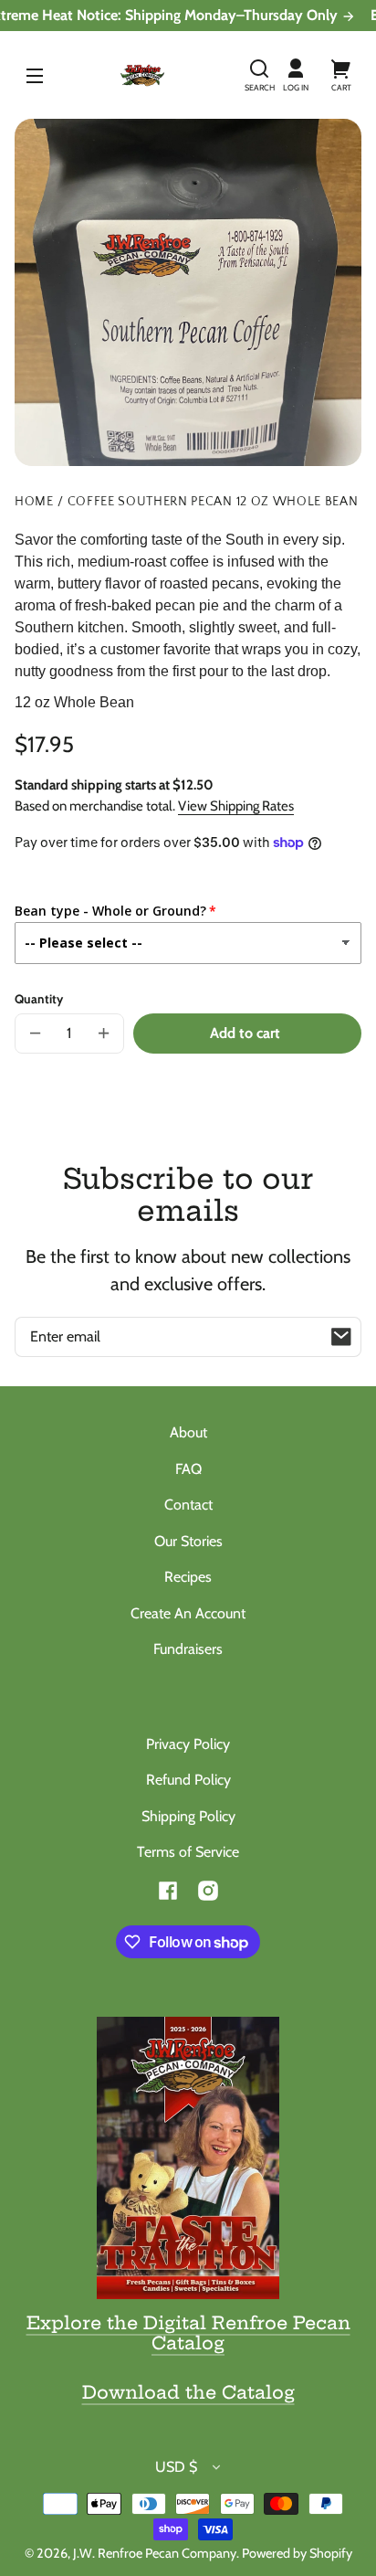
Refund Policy (188, 1780)
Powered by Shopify (297, 2553)
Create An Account (188, 1613)
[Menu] (35, 75)
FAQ (188, 1469)
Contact (188, 1505)
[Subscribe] (341, 1337)
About (188, 1432)
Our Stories (188, 1541)
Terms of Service (188, 1852)
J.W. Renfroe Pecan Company (155, 2553)
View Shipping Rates (236, 806)
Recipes (188, 1577)
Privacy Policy (188, 1744)
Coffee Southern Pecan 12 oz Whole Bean (213, 502)
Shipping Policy (188, 1816)
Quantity (39, 999)
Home (34, 502)
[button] (259, 75)
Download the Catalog (188, 2392)
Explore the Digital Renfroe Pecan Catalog (188, 2333)
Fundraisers (188, 1649)
